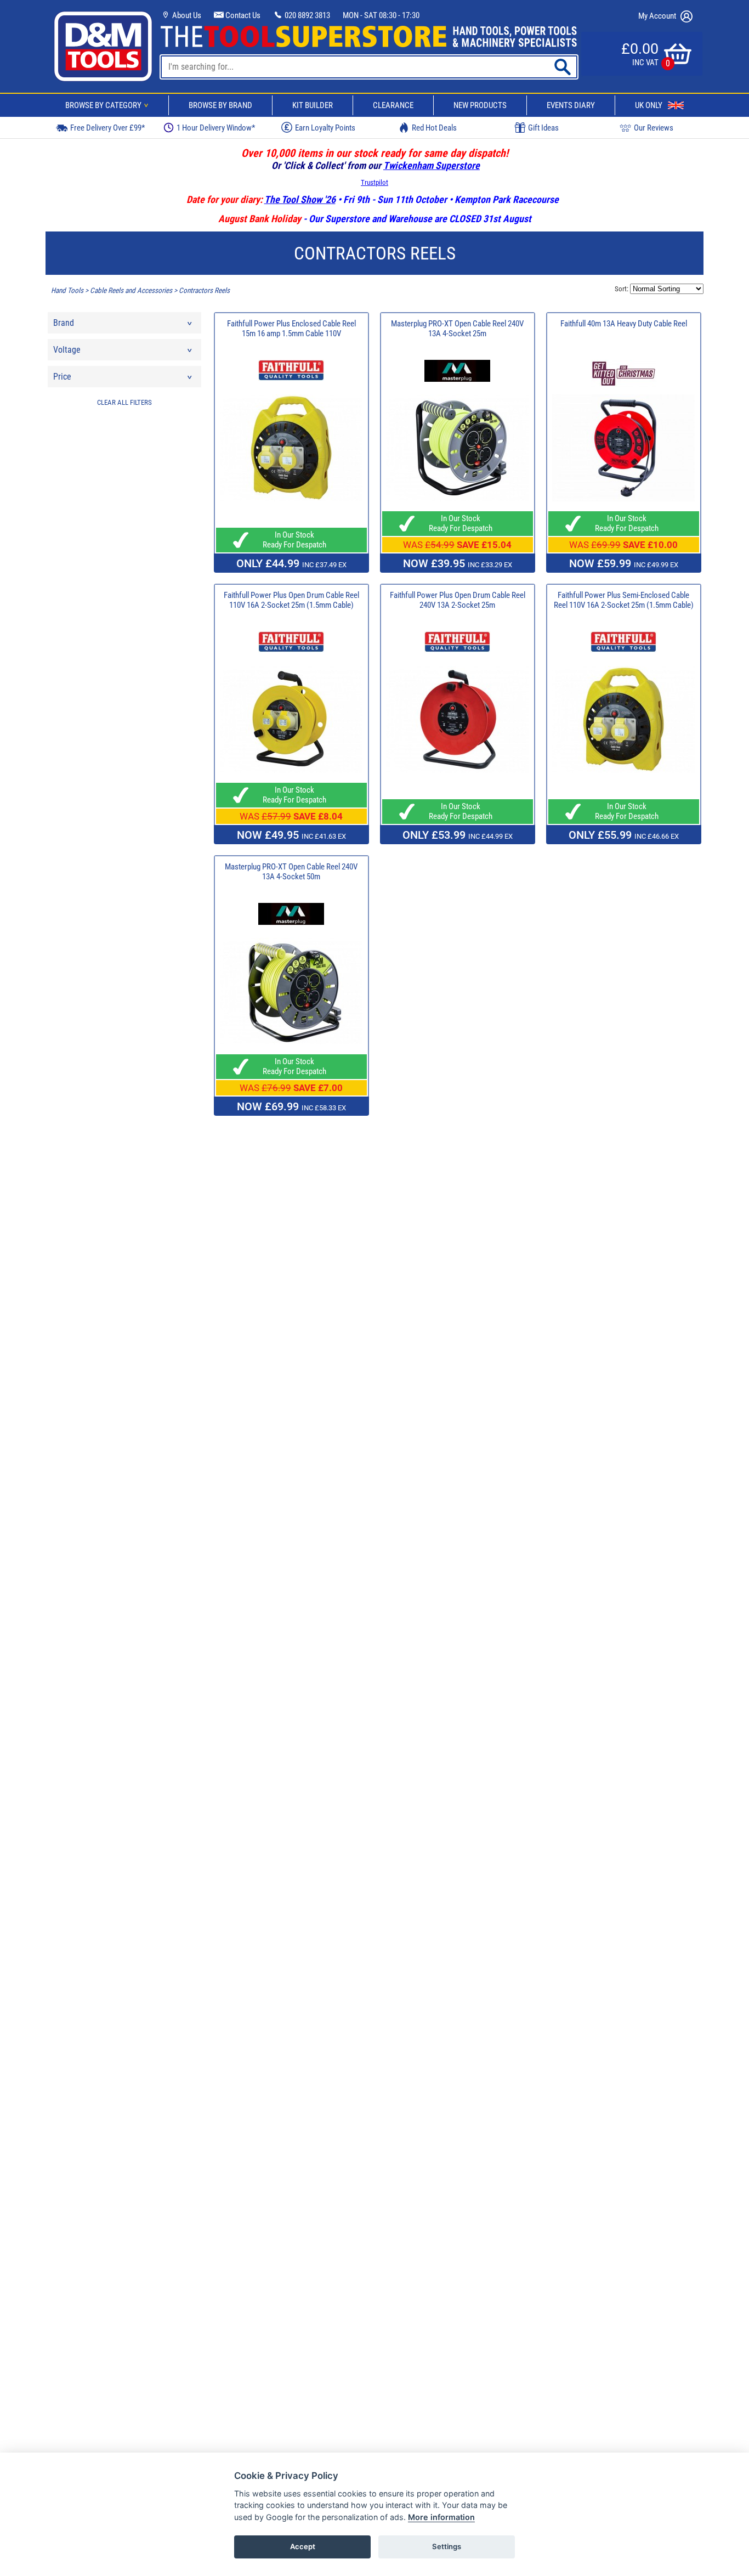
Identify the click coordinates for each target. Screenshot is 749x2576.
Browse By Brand (220, 105)
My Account (658, 16)
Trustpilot (374, 182)
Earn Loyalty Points (325, 128)
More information (441, 2517)
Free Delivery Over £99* (107, 128)
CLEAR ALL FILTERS (124, 402)
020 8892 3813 (307, 15)
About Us (186, 15)
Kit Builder (313, 105)
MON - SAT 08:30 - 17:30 (381, 15)
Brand (64, 323)
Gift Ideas (543, 128)
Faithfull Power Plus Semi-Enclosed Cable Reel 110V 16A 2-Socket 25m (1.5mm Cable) (624, 600)
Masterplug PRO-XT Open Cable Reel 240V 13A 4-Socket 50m (291, 872)
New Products (480, 105)
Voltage (67, 350)
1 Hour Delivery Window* (216, 128)
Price (62, 377)
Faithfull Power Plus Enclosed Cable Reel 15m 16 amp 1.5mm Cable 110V (291, 329)
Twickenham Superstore (432, 165)
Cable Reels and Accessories (131, 290)
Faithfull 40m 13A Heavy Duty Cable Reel (624, 324)
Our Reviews (654, 128)
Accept (303, 2546)
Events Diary (571, 105)
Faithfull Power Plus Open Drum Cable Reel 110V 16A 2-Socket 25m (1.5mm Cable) (291, 600)
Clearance (393, 105)
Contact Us (242, 15)
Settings (447, 2546)
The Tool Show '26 (300, 199)
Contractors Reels (204, 290)
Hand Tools (67, 290)
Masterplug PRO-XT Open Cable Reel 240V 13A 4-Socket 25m (457, 329)
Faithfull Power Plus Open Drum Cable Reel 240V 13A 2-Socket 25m (458, 600)
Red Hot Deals (434, 128)
